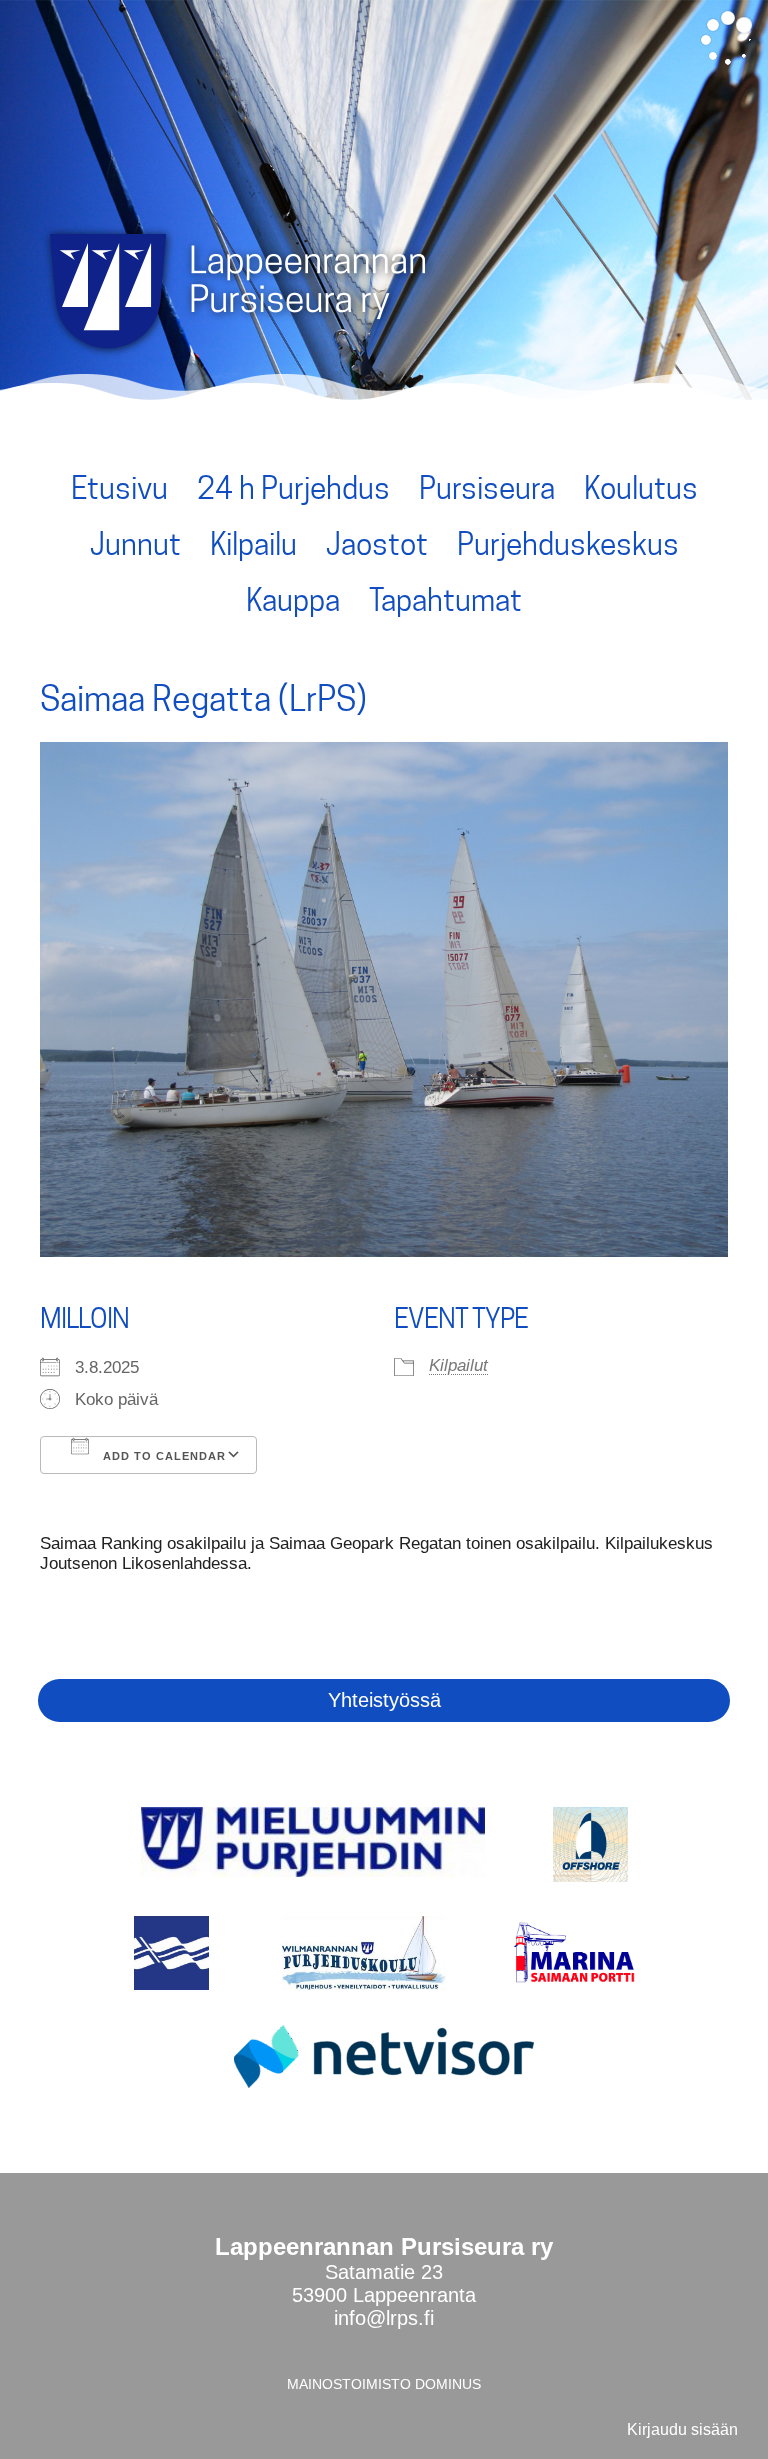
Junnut (135, 544)
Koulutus (641, 488)
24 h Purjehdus (293, 488)
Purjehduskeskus (568, 544)
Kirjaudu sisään (682, 2429)
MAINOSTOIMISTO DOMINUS (384, 2384)
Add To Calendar (162, 1456)
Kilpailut (458, 1365)
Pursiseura (487, 488)
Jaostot (377, 544)
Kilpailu (253, 544)
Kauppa (293, 600)
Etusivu (119, 488)
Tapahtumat (445, 600)
